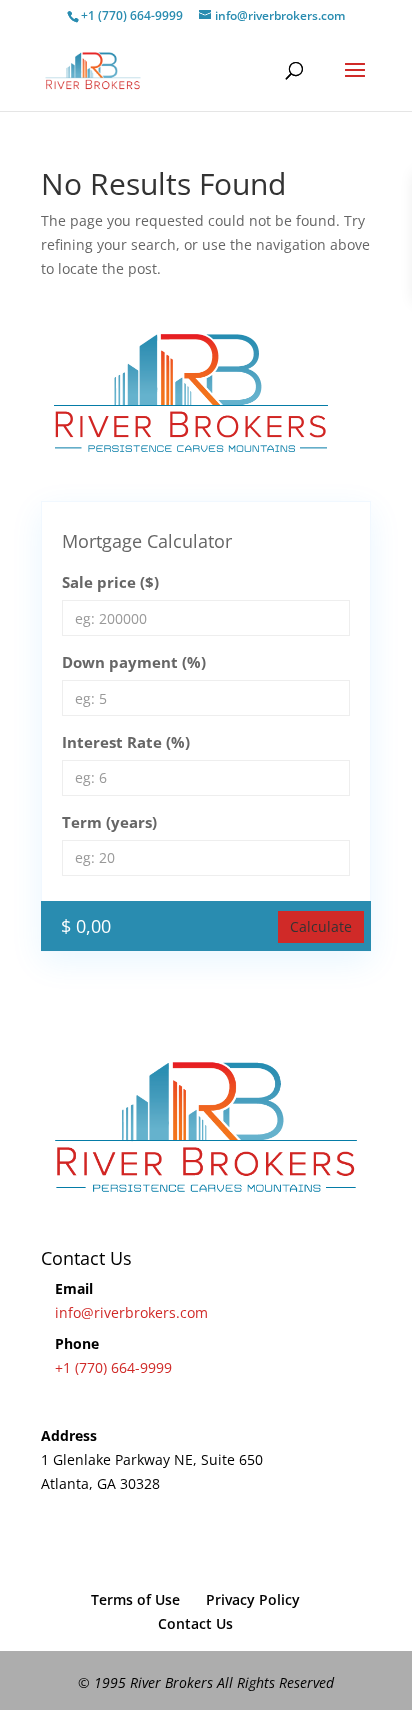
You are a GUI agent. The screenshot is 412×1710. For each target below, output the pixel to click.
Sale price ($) (110, 582)
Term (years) (109, 822)
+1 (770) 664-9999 (113, 1367)
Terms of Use (135, 1599)
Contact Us (195, 1623)
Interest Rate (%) (126, 742)
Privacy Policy (253, 1599)
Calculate (321, 926)
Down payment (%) (134, 662)
